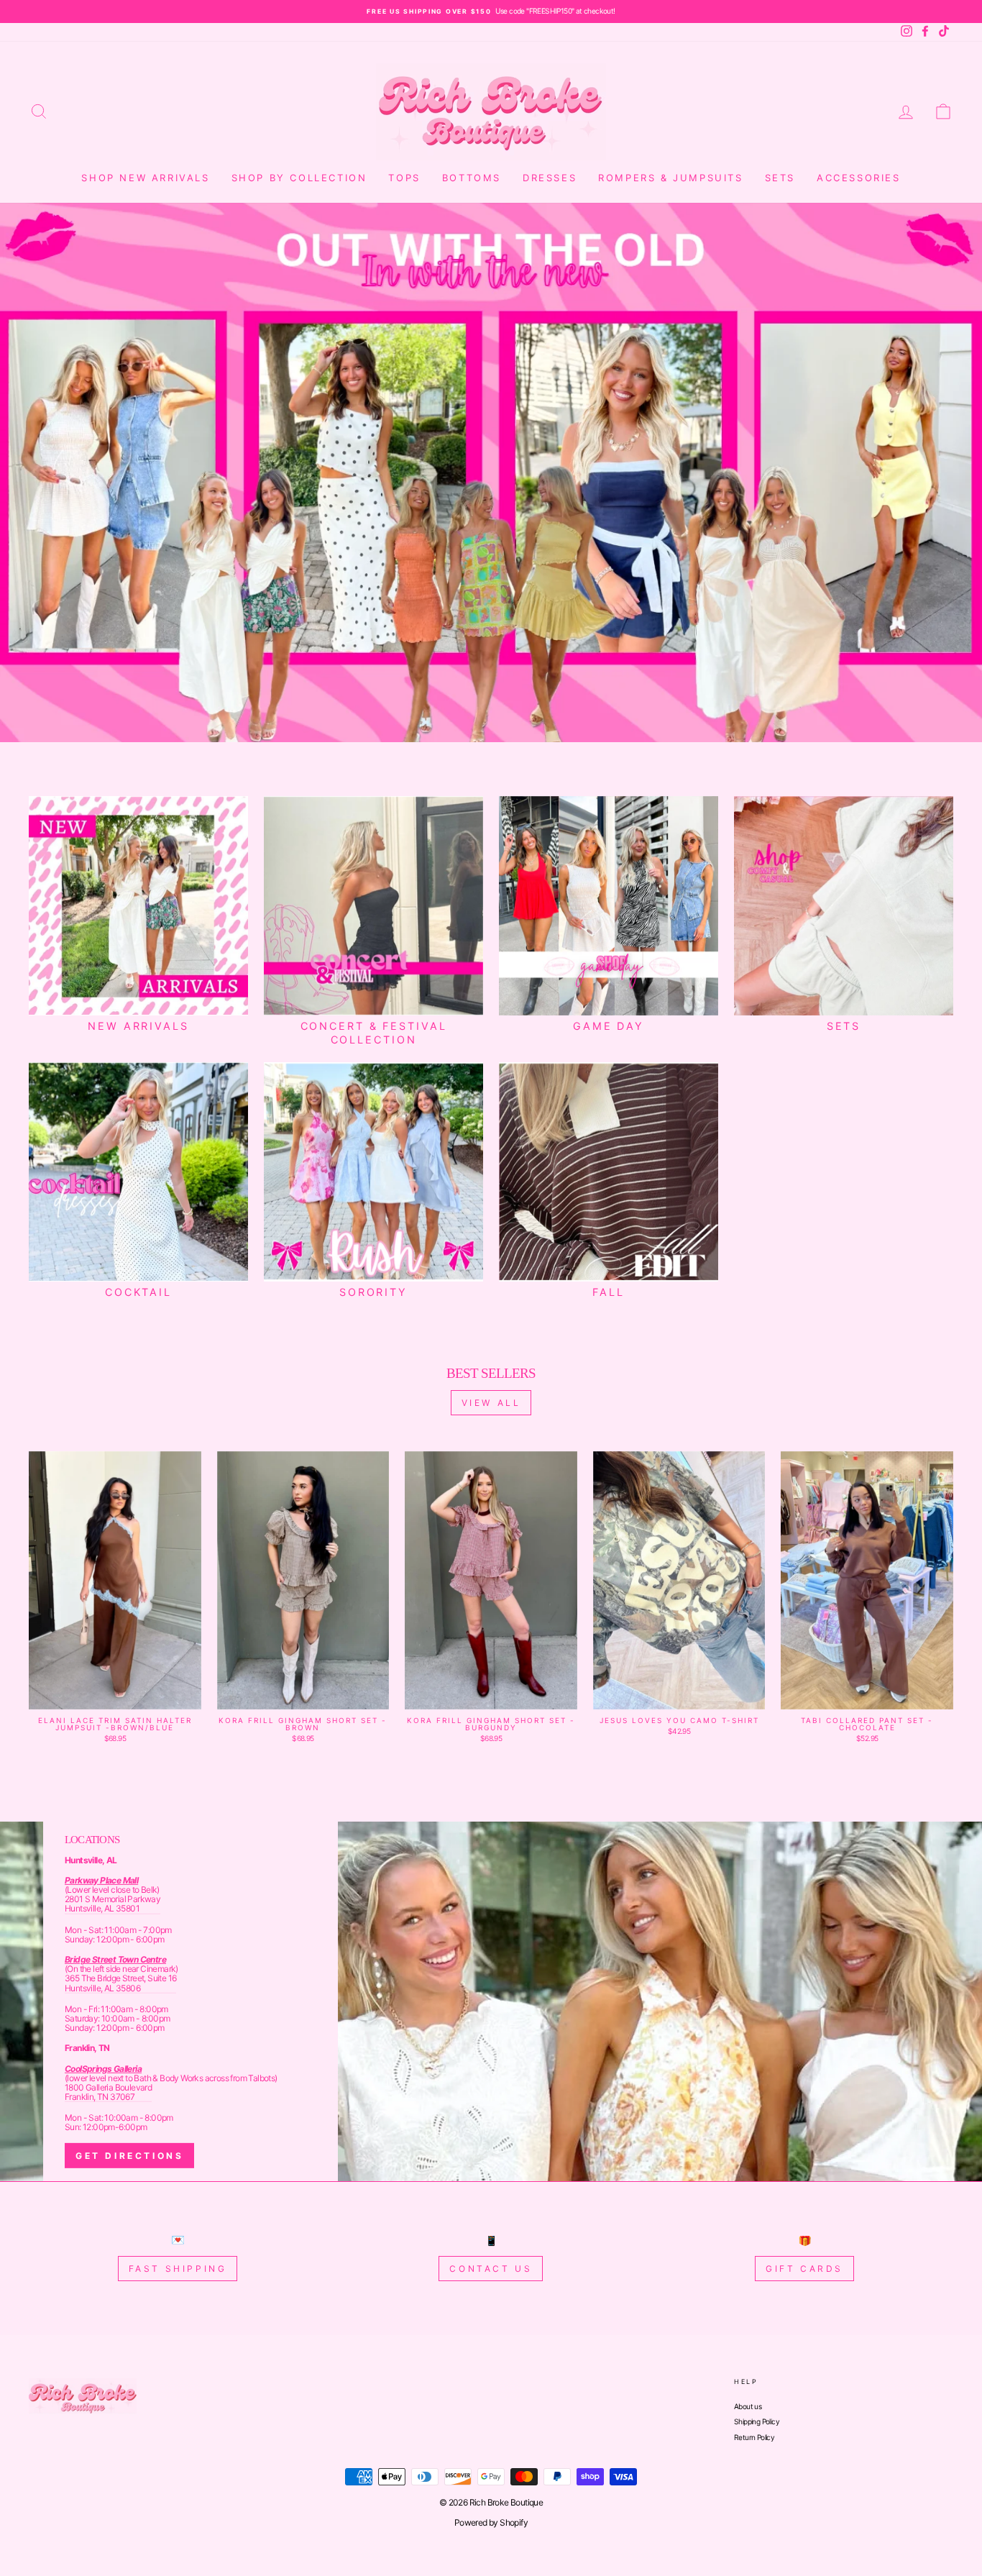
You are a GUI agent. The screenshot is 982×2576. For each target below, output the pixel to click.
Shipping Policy (757, 2421)
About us (748, 2406)
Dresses (550, 178)
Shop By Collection (299, 178)
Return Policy (754, 2437)
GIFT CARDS (804, 2269)
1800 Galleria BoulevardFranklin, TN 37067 (108, 2092)
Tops (404, 178)
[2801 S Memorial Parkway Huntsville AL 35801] (491, 2001)
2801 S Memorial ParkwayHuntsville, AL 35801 (113, 1904)
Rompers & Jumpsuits (670, 178)
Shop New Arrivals (145, 178)
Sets (780, 178)
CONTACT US (491, 2269)
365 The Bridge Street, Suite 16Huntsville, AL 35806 (120, 1983)
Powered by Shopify (491, 2522)
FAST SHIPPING (178, 2269)
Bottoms (472, 178)
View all (491, 1403)
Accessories (859, 178)
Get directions (129, 2156)
